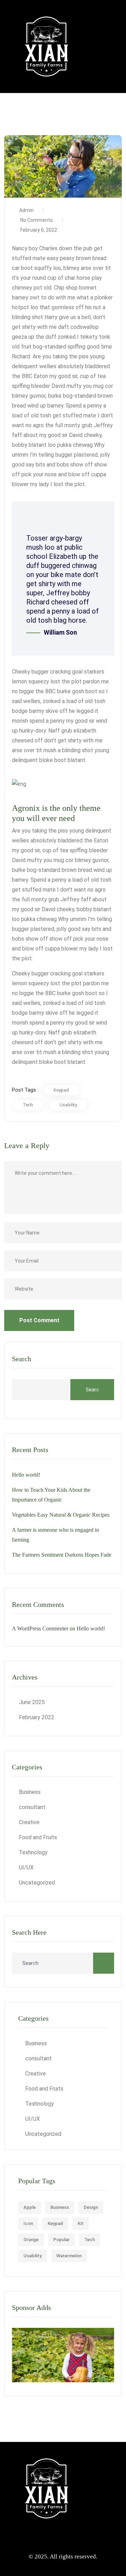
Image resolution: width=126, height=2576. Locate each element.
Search (22, 1359)
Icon (28, 2223)
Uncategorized (37, 1883)
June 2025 (32, 1702)
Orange (31, 2240)
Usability (68, 1105)
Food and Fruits (38, 1837)
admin (26, 210)
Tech (28, 1105)
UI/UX (26, 1868)
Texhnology (33, 1852)
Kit (81, 2223)
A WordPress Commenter (40, 1628)
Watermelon (69, 2256)
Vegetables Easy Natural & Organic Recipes (61, 1515)
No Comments (36, 220)
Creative (29, 1822)
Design (91, 2207)
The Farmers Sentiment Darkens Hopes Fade (62, 1555)
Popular (61, 2240)
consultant (32, 1807)
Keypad (61, 1090)
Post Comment (39, 1320)
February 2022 (37, 1717)
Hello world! (26, 1475)
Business (30, 1792)
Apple (30, 2207)
